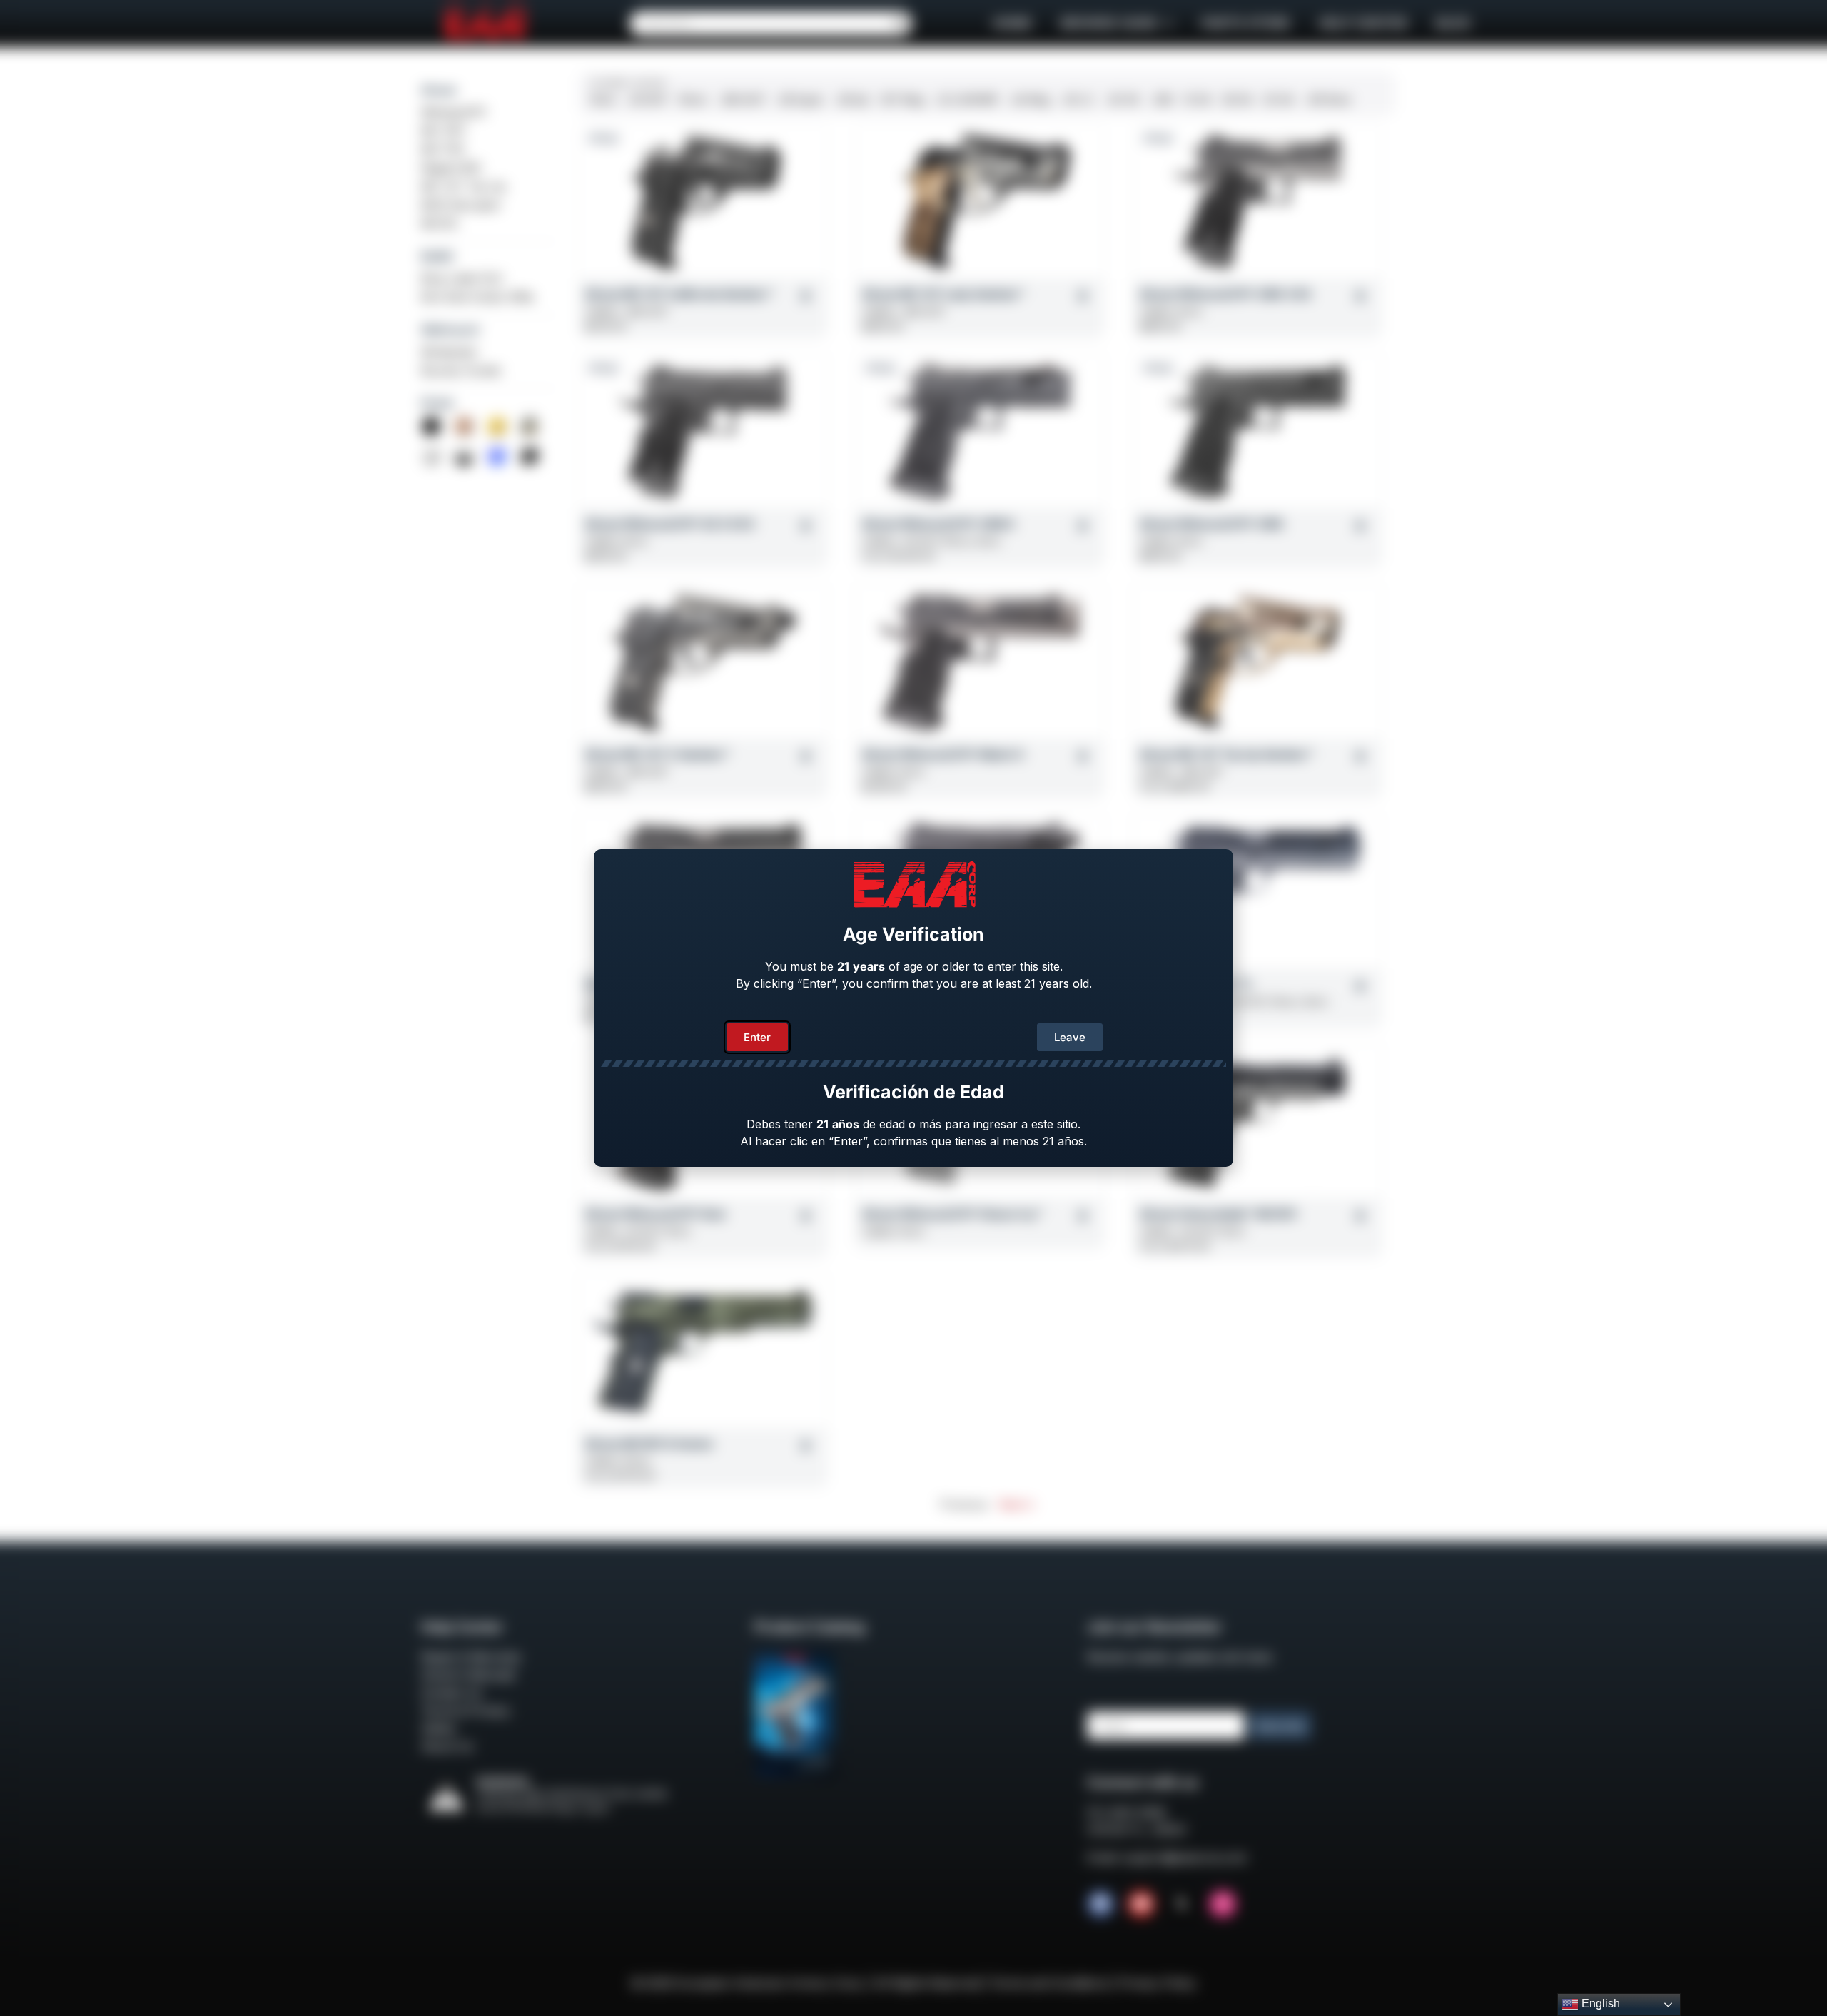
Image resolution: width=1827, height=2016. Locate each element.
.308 (1162, 100)
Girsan (439, 90)
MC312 (439, 223)
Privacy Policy (1158, 1983)
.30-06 (1122, 100)
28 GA (1238, 100)
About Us (447, 1746)
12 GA (1198, 100)
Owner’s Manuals (468, 1675)
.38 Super (800, 100)
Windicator (450, 352)
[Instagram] (1223, 1904)
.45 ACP (647, 100)
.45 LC (1078, 100)
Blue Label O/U (462, 278)
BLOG (1453, 23)
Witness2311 (454, 112)
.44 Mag (1029, 100)
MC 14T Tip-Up (464, 186)
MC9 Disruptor (461, 205)
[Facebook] (1100, 1904)
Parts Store (1246, 23)
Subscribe (1280, 1726)
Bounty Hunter (462, 370)
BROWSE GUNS (1109, 23)
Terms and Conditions (1049, 1983)
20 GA (1279, 100)
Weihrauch (450, 330)
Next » (1016, 1504)
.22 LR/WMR (967, 100)
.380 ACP (742, 100)
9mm (603, 100)
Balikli (437, 256)
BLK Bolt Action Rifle (477, 297)
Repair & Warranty (471, 1657)
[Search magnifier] (900, 24)
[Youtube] (1141, 1904)
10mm (693, 100)
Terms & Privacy (466, 1711)
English (1599, 2004)
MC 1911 (443, 131)
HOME (1012, 23)
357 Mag (902, 100)
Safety (439, 1728)
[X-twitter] (1182, 1904)
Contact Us (451, 1693)
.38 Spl (852, 100)
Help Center (1363, 23)
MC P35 (442, 149)
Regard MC (451, 168)
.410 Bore (1328, 100)
